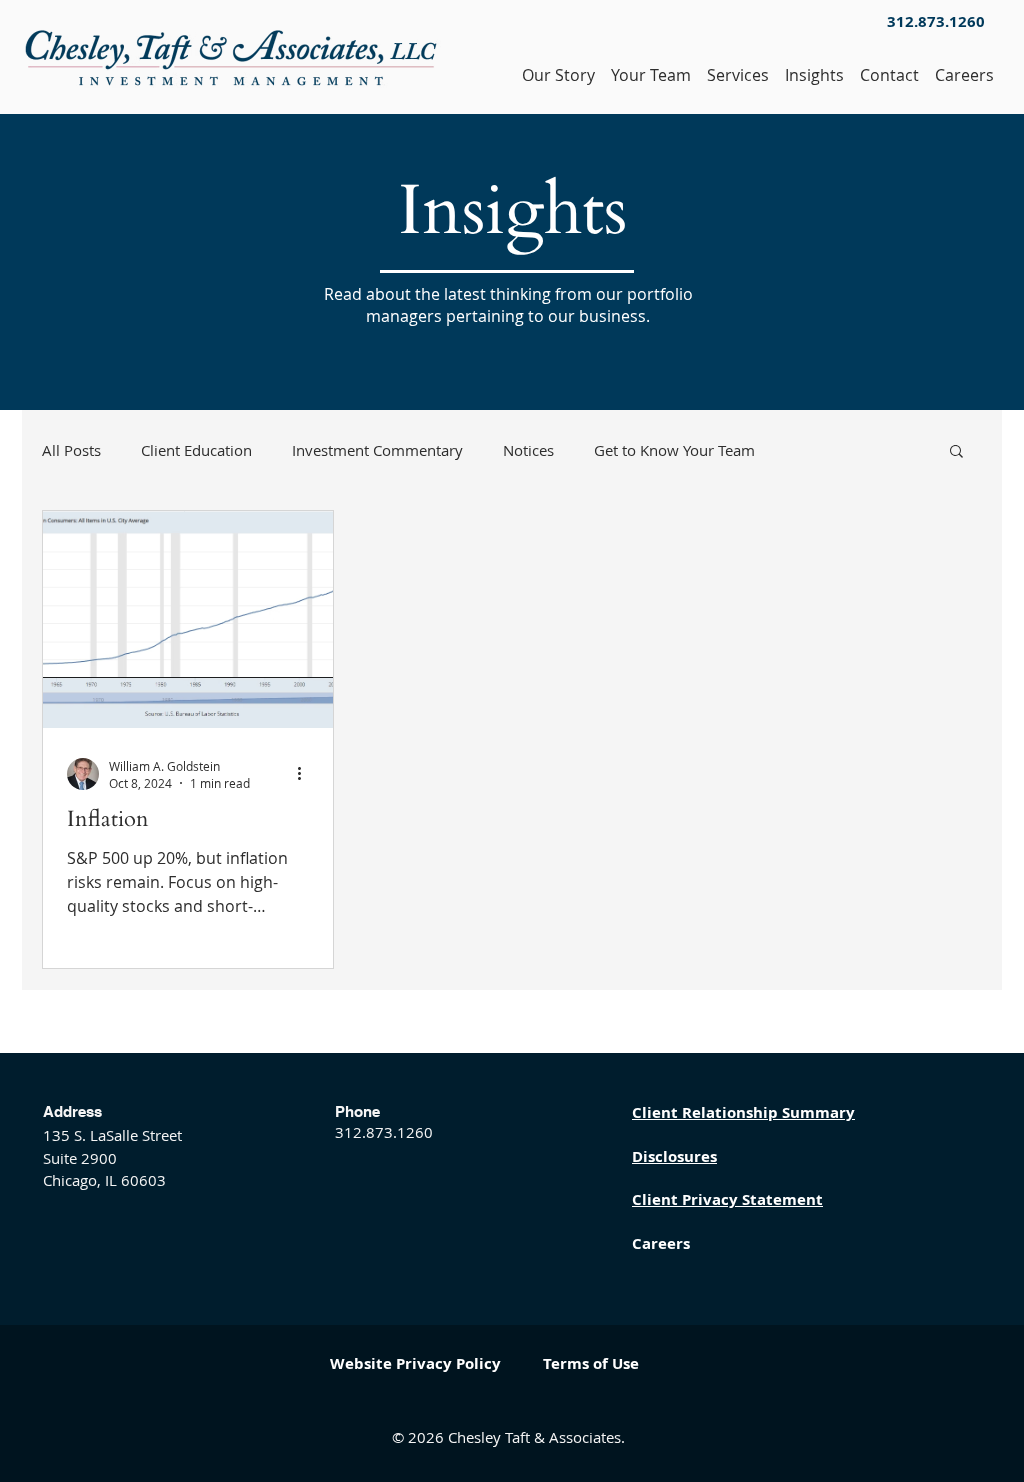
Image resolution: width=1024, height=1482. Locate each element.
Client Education (196, 450)
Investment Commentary (377, 450)
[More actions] (306, 774)
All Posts (71, 450)
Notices (528, 450)
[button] (956, 452)
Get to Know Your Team (674, 450)
